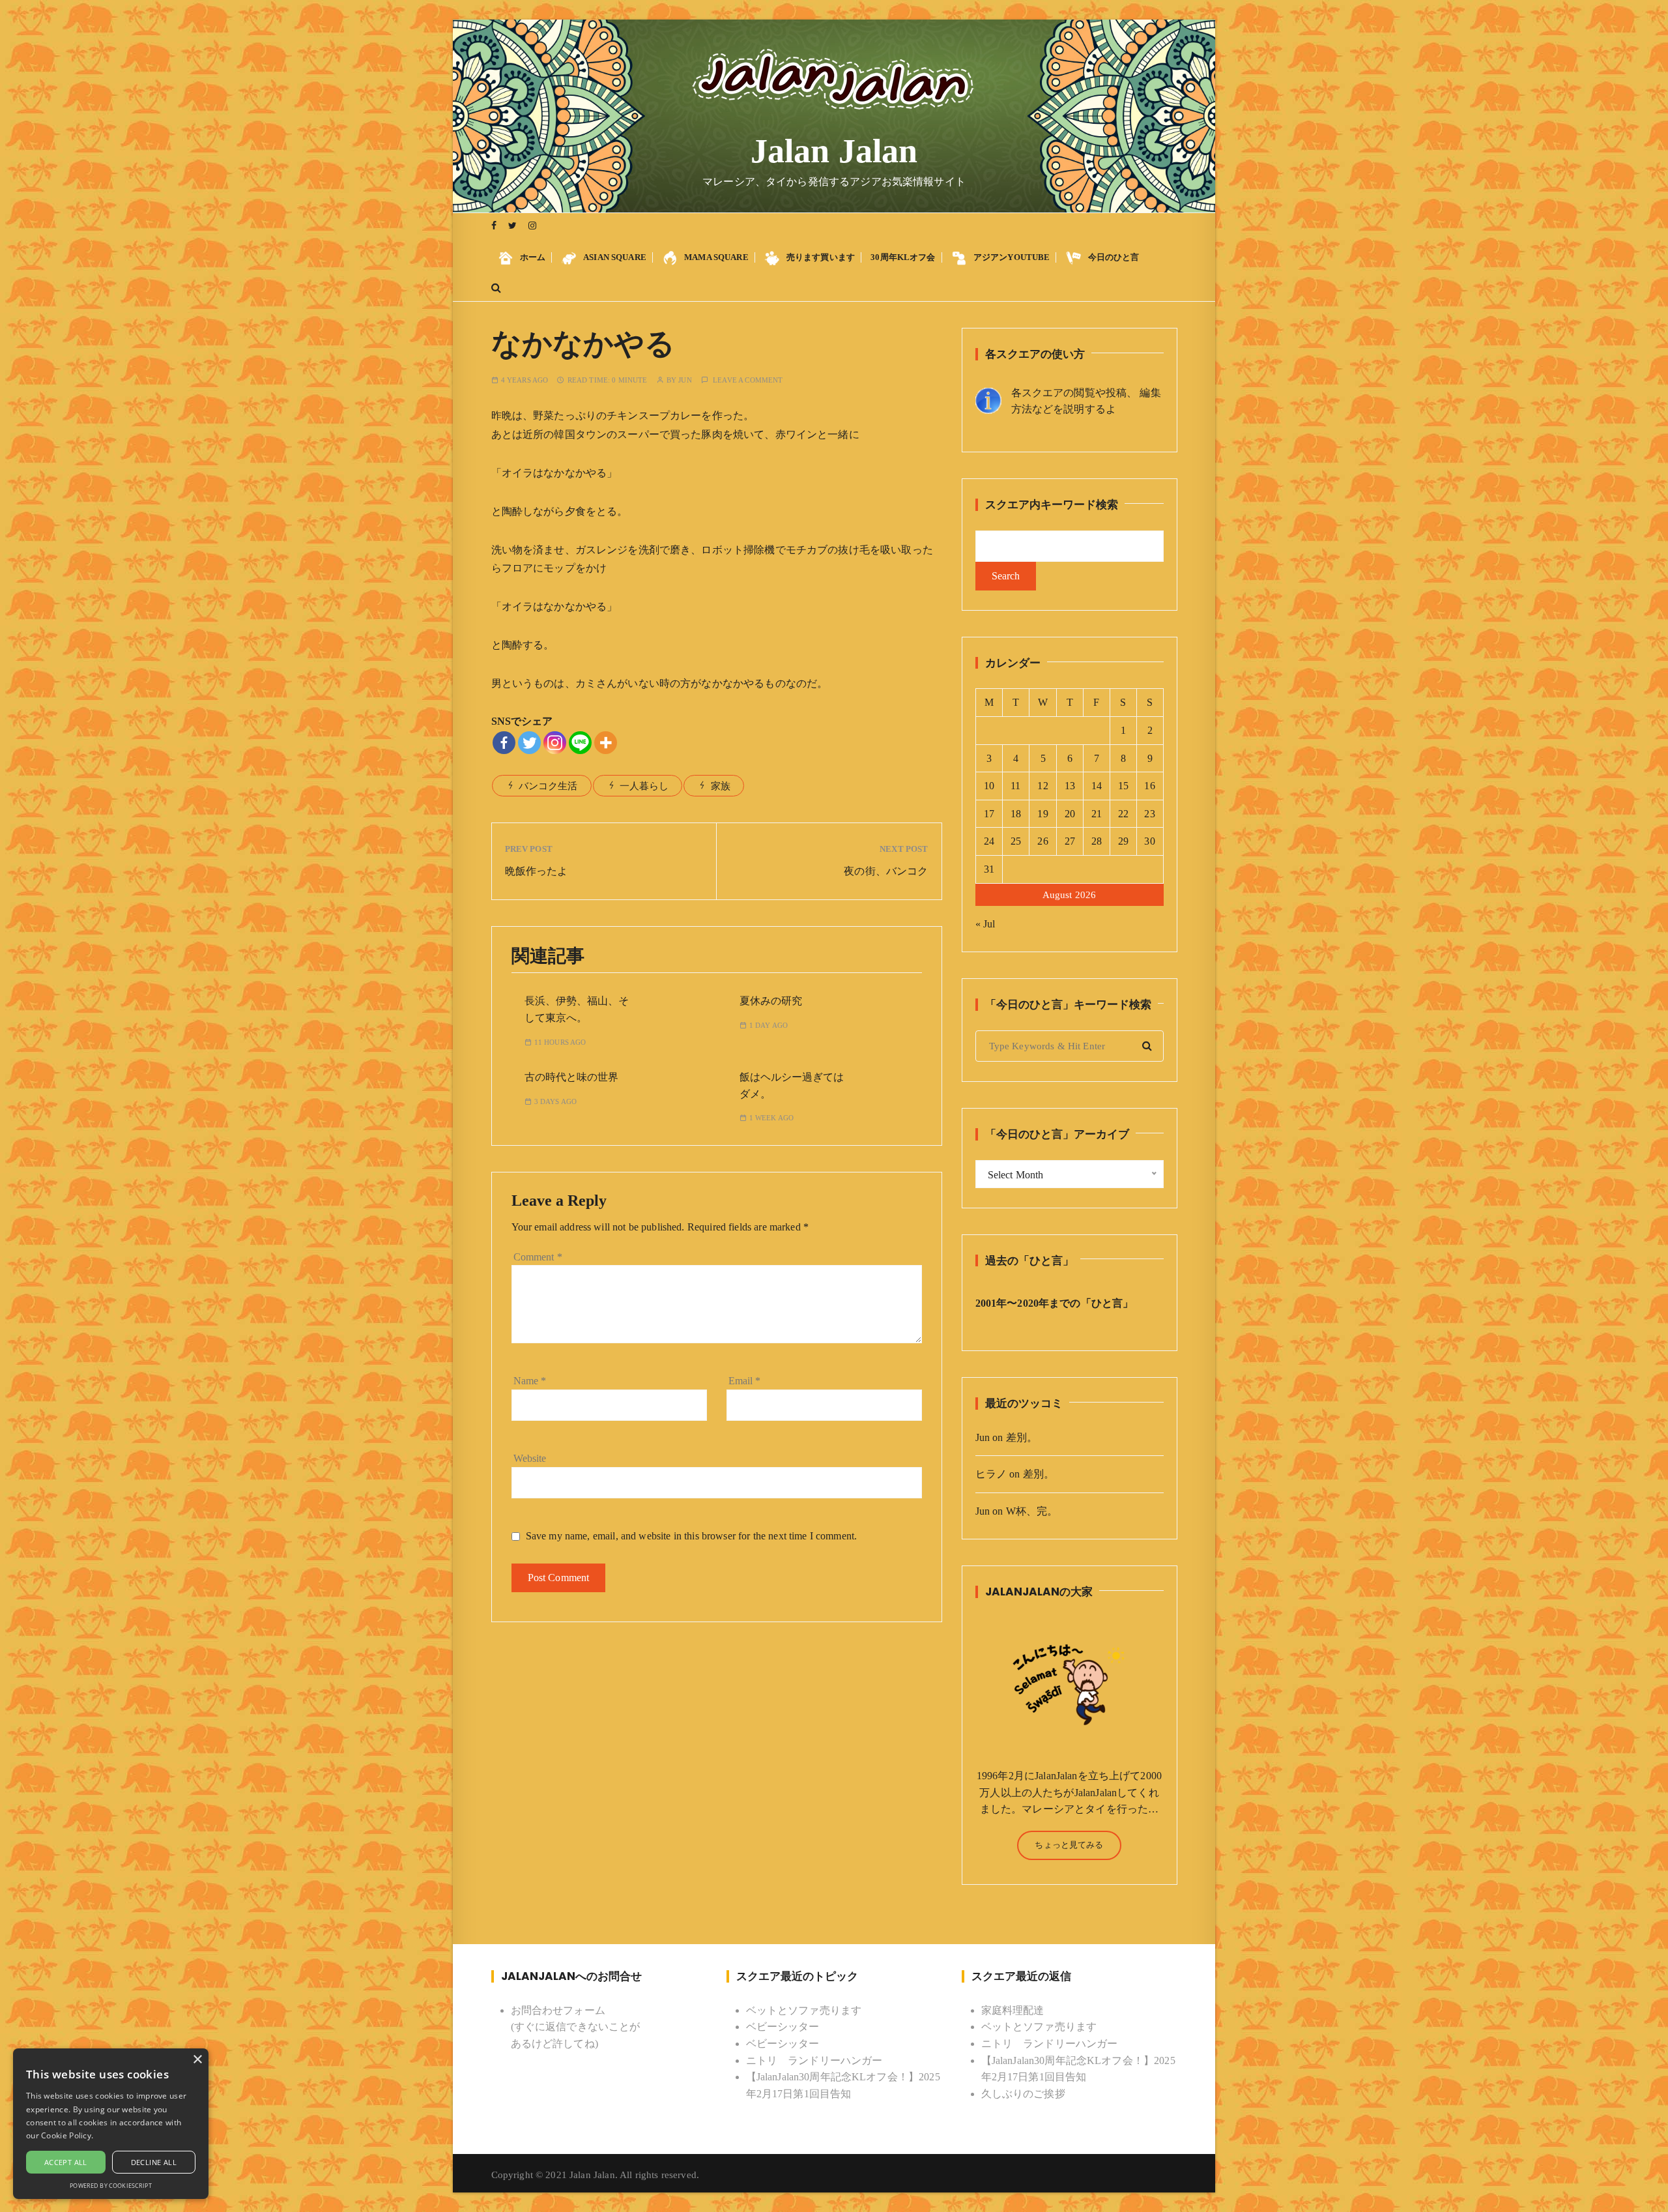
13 (1070, 786)
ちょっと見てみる (1069, 1845)
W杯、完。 (1032, 1511)
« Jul (985, 924)
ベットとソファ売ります (804, 2010)
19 (1042, 814)
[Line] (580, 743)
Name (530, 1381)
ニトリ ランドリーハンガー (814, 2060)
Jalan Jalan (834, 151)
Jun (685, 380)
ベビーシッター (783, 2027)
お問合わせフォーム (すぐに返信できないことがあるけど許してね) (576, 2027)
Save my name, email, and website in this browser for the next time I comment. (692, 1536)
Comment (538, 1257)
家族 (721, 786)
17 (989, 814)
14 (1097, 786)
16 (1149, 786)
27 (1070, 841)
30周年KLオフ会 (903, 257)
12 (1042, 786)
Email (745, 1381)
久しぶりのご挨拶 (1023, 2094)
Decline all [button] (154, 2162)
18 (1016, 814)
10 (989, 786)
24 (989, 841)
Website (530, 1458)
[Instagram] (555, 743)
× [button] (197, 2060)
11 (1015, 786)
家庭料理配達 (1013, 2010)
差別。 (1022, 1437)
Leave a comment (748, 380)
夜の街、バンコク (886, 871)
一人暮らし (644, 786)
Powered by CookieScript (110, 2186)
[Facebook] (504, 743)
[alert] (111, 2124)
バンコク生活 (548, 786)
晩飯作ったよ (537, 871)
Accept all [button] (66, 2162)
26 (1042, 841)
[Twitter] (529, 743)
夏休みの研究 (771, 1001)
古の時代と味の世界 (571, 1077)
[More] (606, 743)
